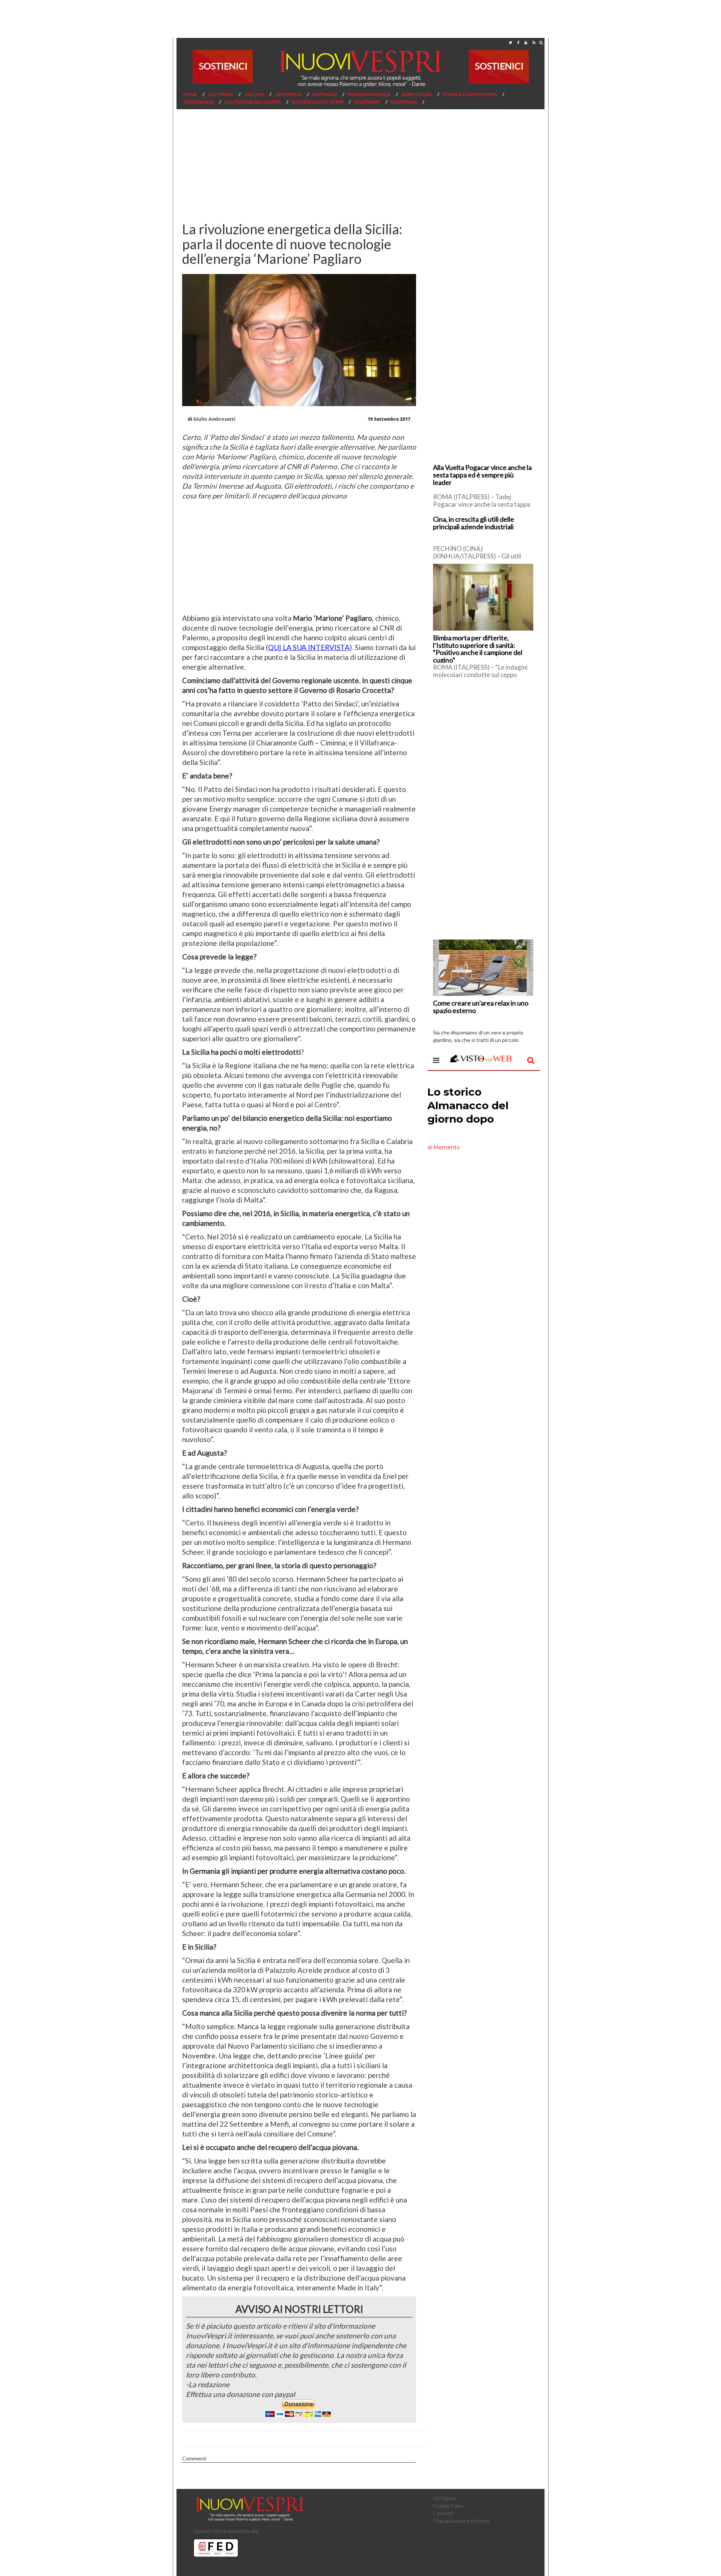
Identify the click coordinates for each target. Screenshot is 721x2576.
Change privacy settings (462, 2521)
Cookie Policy (449, 2506)
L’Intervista (288, 94)
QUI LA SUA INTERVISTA (309, 647)
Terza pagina (198, 102)
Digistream (367, 102)
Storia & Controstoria (470, 94)
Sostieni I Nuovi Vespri (318, 102)
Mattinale (325, 94)
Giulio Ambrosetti (214, 419)
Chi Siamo (444, 2498)
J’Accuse (254, 94)
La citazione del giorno (253, 102)
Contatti (443, 2513)
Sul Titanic (221, 94)
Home (190, 94)
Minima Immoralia (369, 94)
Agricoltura (417, 94)
